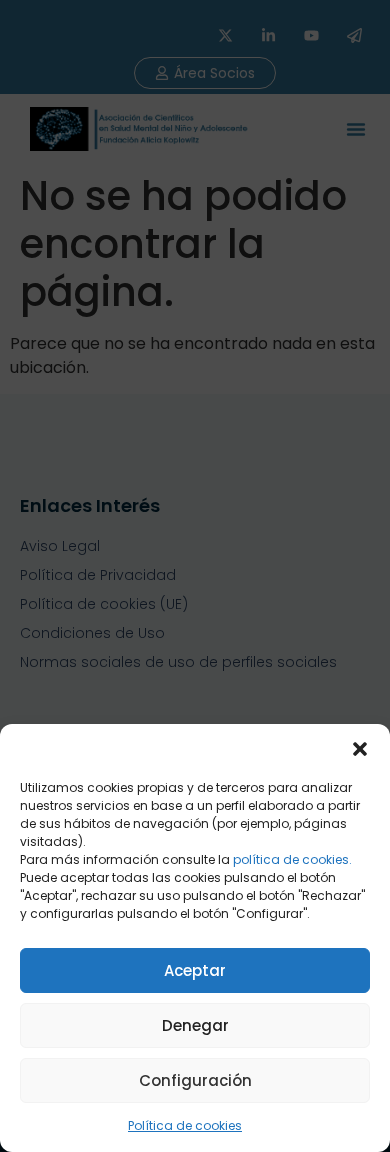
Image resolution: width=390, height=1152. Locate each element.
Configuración (195, 1080)
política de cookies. (292, 859)
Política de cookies (185, 1125)
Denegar (195, 1025)
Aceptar (195, 970)
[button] (360, 749)
